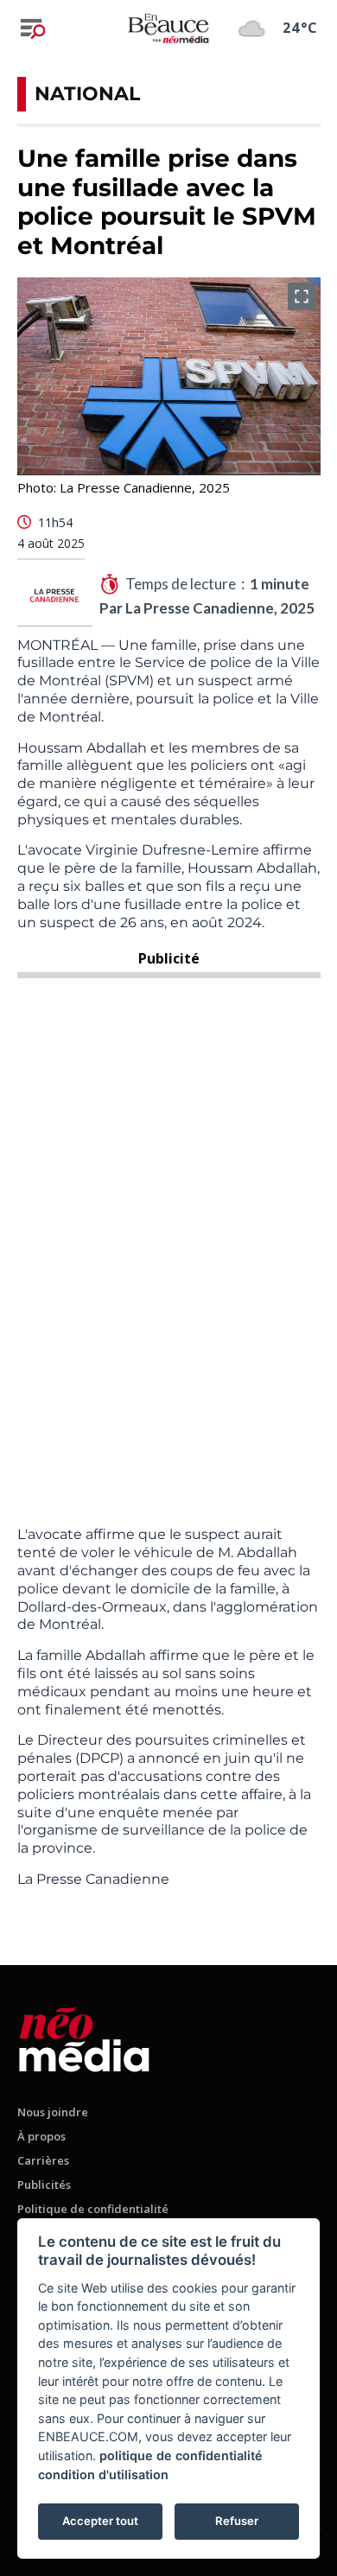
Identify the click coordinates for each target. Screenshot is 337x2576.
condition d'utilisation (103, 2474)
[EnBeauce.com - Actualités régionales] (168, 28)
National (87, 94)
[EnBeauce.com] (84, 2036)
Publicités (44, 2185)
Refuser (237, 2521)
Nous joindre (53, 2112)
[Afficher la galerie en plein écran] (302, 296)
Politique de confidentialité (93, 2209)
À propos (41, 2136)
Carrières (43, 2160)
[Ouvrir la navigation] (33, 29)
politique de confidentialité (181, 2455)
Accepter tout (100, 2521)
